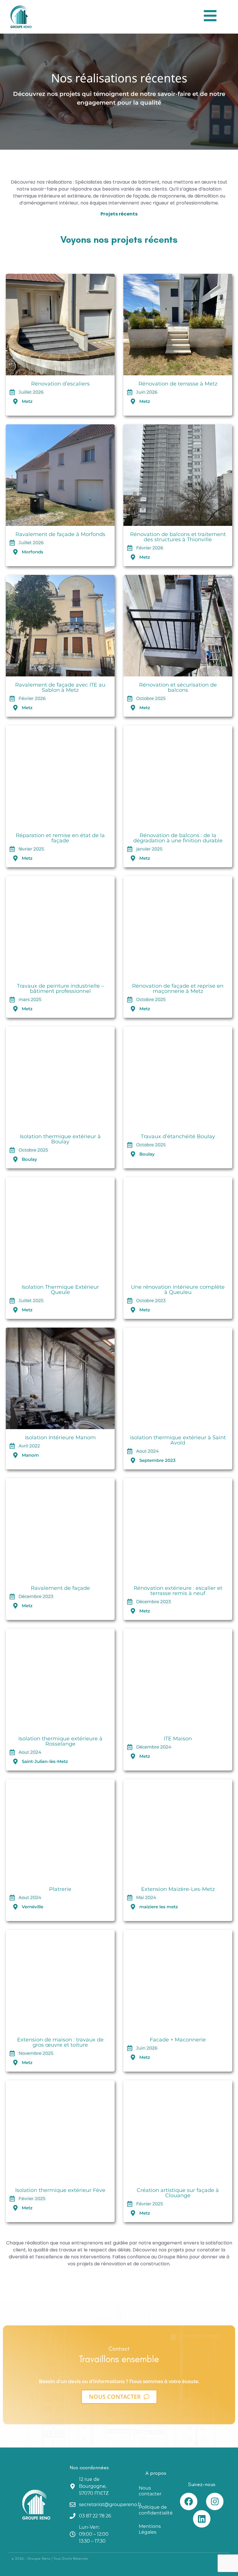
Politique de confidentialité (156, 2510)
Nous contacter (150, 2491)
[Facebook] (189, 2501)
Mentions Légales (150, 2529)
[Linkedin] (202, 2519)
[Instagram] (215, 2501)
